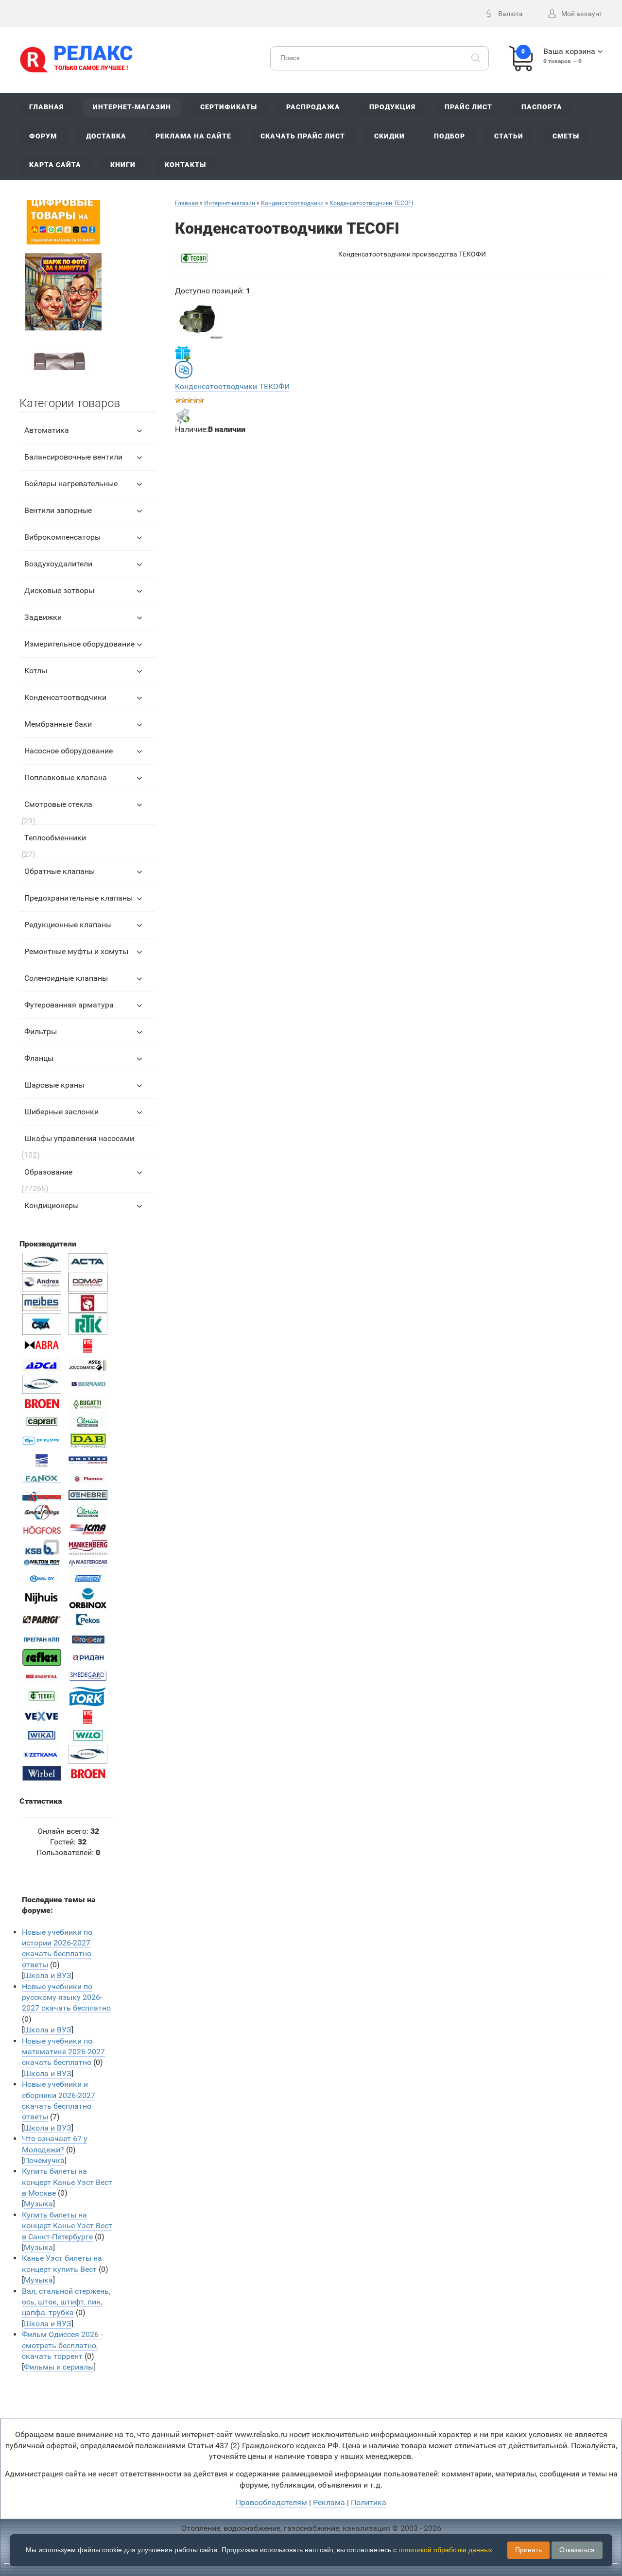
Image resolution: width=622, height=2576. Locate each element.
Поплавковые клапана (66, 777)
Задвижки (43, 617)
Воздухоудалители (58, 564)
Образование (48, 1172)
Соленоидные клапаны (66, 978)
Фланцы (39, 1058)
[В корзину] (183, 416)
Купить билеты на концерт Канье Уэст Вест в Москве (67, 2182)
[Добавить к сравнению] (184, 370)
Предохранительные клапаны (78, 898)
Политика (369, 2502)
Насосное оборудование (69, 751)
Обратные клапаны (60, 871)
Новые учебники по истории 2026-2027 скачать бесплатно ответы (57, 1948)
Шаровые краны (54, 1085)
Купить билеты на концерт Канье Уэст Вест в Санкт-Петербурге (67, 2226)
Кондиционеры (52, 1205)
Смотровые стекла (58, 804)
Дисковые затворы (59, 590)
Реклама (329, 2502)
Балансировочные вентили (73, 457)
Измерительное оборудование (79, 644)
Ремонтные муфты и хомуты (76, 951)
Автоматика (47, 430)
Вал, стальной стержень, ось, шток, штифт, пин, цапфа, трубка (66, 2302)
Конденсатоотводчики (65, 697)
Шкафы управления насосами (79, 1138)
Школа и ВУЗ (48, 1975)
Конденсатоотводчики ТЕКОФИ (232, 386)
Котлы (36, 671)
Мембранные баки (58, 724)
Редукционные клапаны (68, 925)
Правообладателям (271, 2502)
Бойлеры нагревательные (71, 484)
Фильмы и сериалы (59, 2367)
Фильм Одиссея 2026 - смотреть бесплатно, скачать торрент (62, 2345)
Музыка (38, 2204)
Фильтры (41, 1032)
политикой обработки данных (445, 2550)
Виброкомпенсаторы (62, 537)
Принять (528, 2550)
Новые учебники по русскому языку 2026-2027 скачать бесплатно (66, 1997)
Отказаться (577, 2550)
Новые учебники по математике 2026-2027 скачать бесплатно (63, 2052)
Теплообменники (55, 838)
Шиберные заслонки (61, 1112)
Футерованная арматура (69, 1005)
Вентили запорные (58, 510)
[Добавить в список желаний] (183, 353)
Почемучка (44, 2160)
